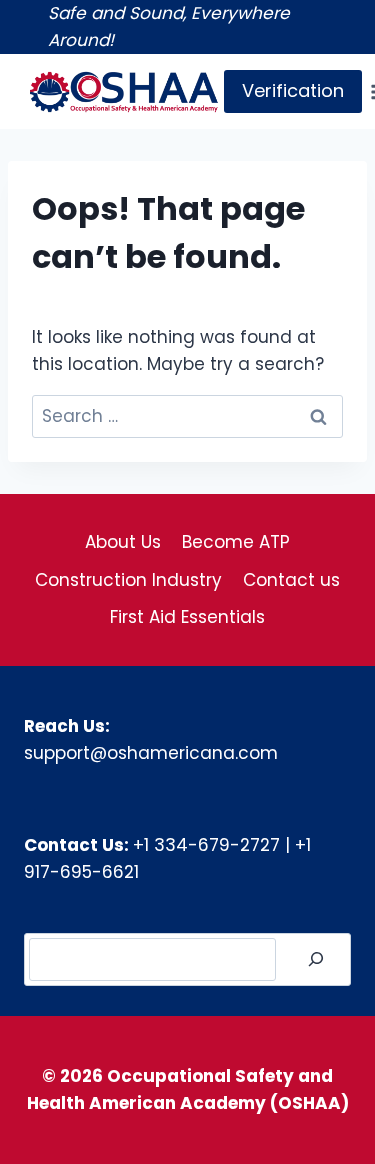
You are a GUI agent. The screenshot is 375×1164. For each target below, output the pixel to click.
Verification (293, 90)
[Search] (316, 959)
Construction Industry (128, 580)
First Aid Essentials (187, 617)
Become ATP (236, 542)
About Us (123, 542)
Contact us (291, 580)
